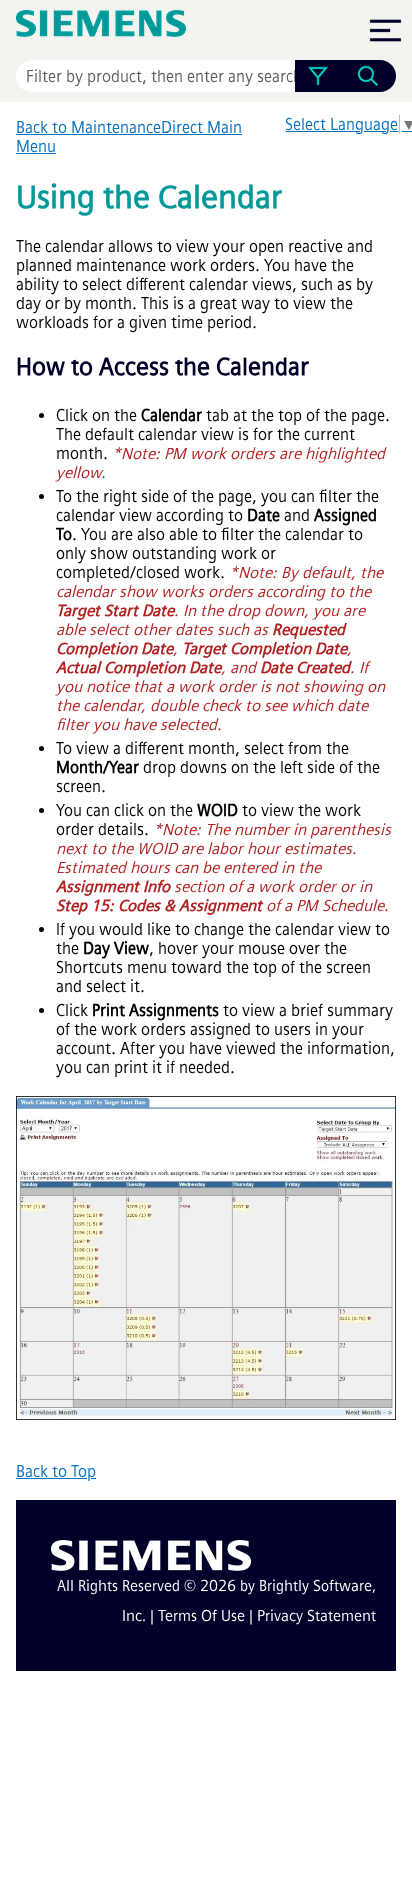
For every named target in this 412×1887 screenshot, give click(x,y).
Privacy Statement (316, 1616)
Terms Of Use (201, 1616)
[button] (317, 76)
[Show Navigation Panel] (385, 30)
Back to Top (56, 1471)
